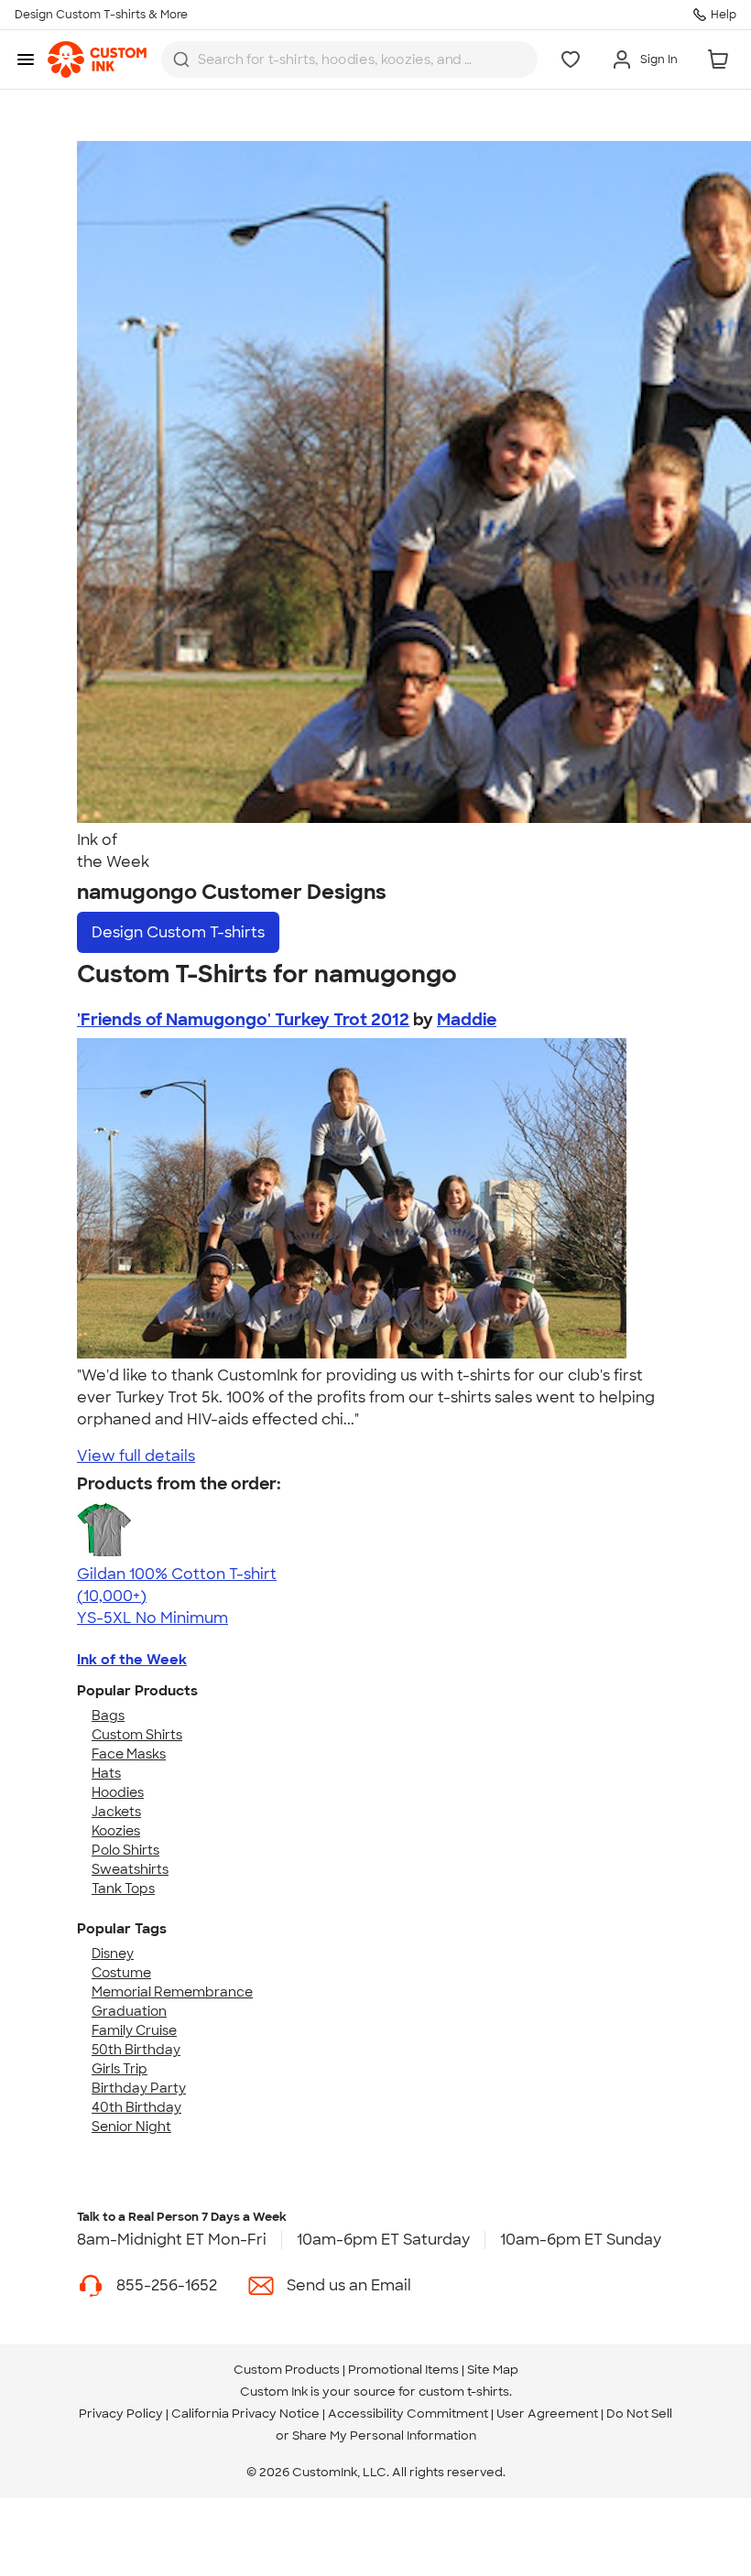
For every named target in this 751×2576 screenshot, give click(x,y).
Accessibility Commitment (408, 2414)
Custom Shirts (137, 1735)
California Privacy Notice (245, 2414)
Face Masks (129, 1754)
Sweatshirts (130, 1869)
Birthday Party (139, 2088)
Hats (106, 1773)
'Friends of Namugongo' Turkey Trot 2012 (243, 1020)
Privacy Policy (121, 2414)
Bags (108, 1716)
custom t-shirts (464, 2392)
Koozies (116, 1831)
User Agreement (547, 2414)
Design (178, 932)
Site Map (493, 2370)
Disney (113, 1954)
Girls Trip (120, 2069)
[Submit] (181, 60)
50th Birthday (136, 2050)
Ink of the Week (132, 1660)
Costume (121, 1973)
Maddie (467, 1020)
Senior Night (131, 2127)
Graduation (129, 2011)
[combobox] (349, 60)
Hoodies (118, 1792)
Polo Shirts (125, 1850)
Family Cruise (134, 2030)
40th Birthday (136, 2107)
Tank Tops (123, 1889)
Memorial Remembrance (172, 1992)
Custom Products (287, 2370)
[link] (97, 60)
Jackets (116, 1812)
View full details (136, 1456)
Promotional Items (403, 2370)
